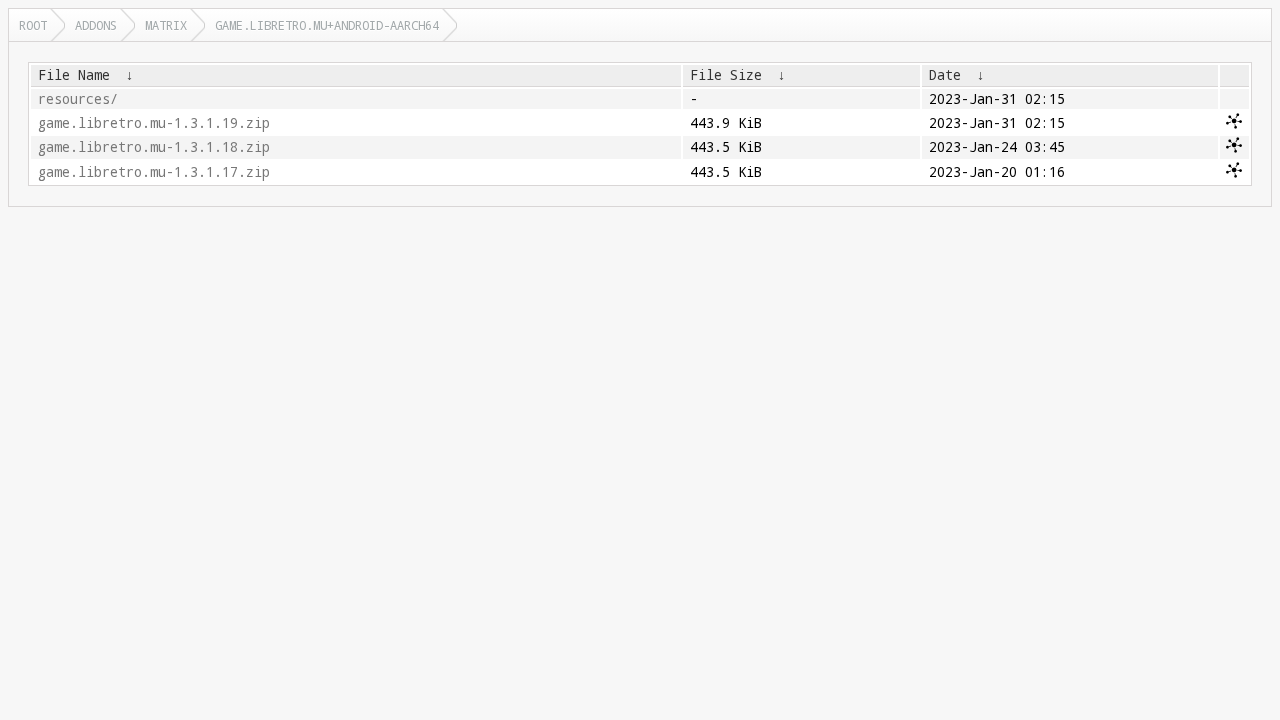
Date (945, 75)
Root (33, 25)
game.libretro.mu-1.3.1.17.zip (154, 172)
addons (96, 25)
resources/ (78, 99)
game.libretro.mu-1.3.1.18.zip (154, 147)
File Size (726, 75)
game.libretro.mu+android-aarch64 (327, 25)
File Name (74, 75)
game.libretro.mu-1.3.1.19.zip (154, 123)
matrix (166, 25)
